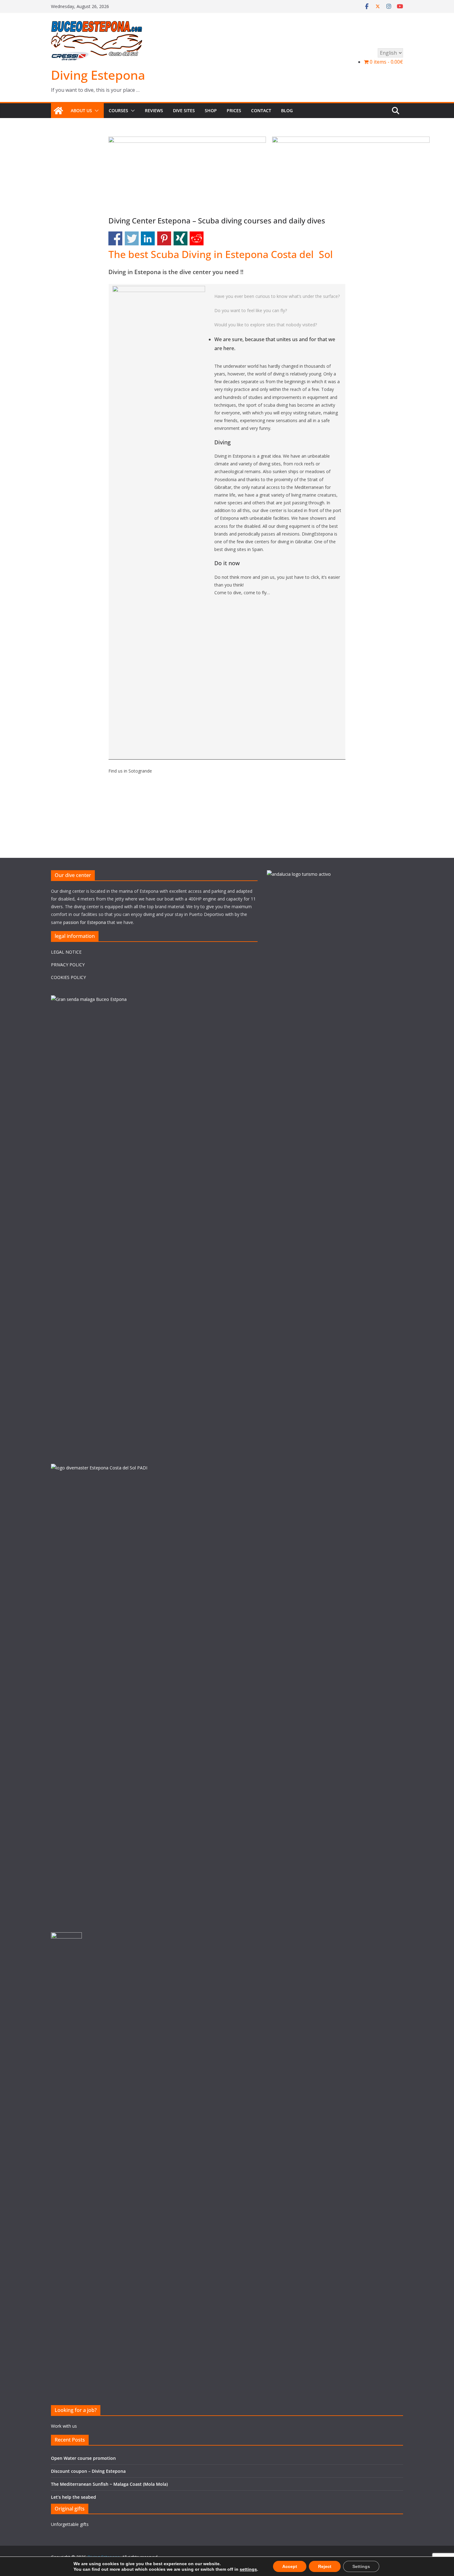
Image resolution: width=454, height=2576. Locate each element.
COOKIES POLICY (68, 977)
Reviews (154, 110)
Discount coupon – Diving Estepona (88, 2471)
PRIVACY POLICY (68, 965)
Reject (325, 2566)
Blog (287, 110)
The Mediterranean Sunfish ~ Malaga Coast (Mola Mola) (109, 2484)
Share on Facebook (115, 238)
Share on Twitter (132, 238)
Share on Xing (181, 238)
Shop (211, 110)
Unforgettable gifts (70, 2524)
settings (248, 2569)
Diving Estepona (98, 75)
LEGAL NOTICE (66, 952)
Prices (234, 110)
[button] (95, 111)
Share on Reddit (197, 238)
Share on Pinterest (164, 238)
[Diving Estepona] (58, 111)
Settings (361, 2566)
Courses (118, 110)
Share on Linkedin (148, 238)
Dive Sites (184, 110)
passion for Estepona (85, 922)
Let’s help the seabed (74, 2497)
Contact (261, 110)
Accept (290, 2566)
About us (81, 110)
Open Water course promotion (83, 2458)
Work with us (64, 2426)
